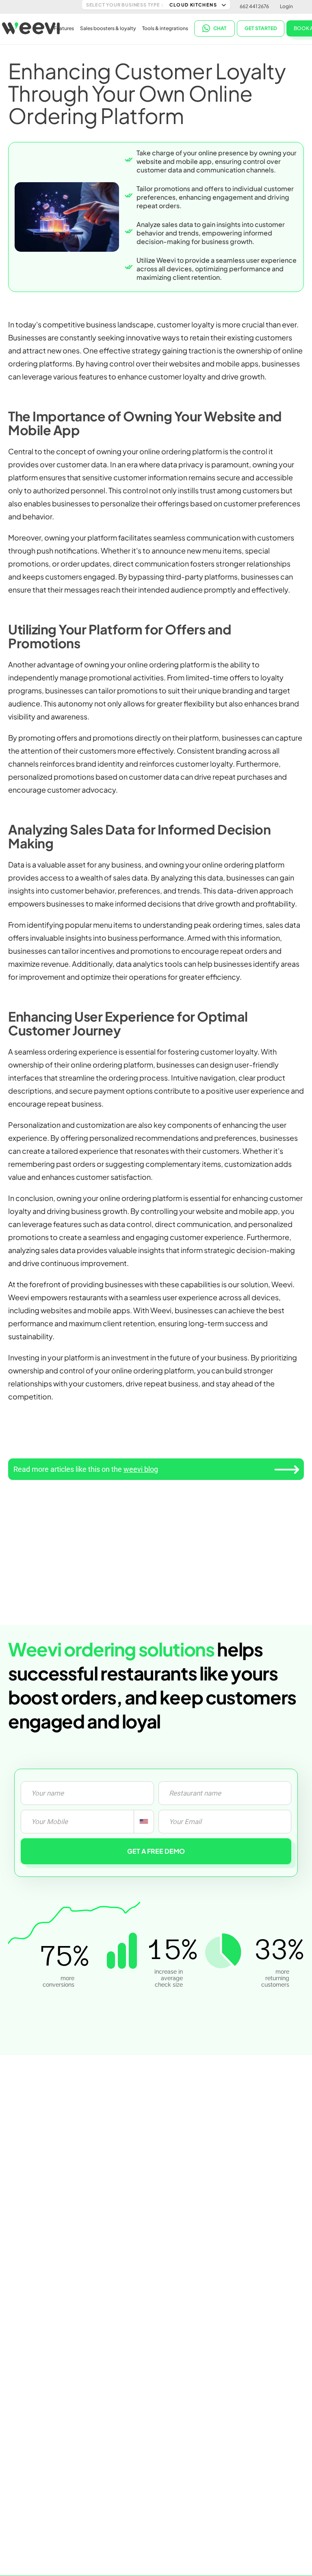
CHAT (220, 28)
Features (64, 28)
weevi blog (141, 1469)
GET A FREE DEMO (156, 1851)
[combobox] (144, 1822)
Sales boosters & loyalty (108, 28)
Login (286, 6)
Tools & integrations (165, 28)
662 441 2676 (254, 6)
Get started (261, 28)
